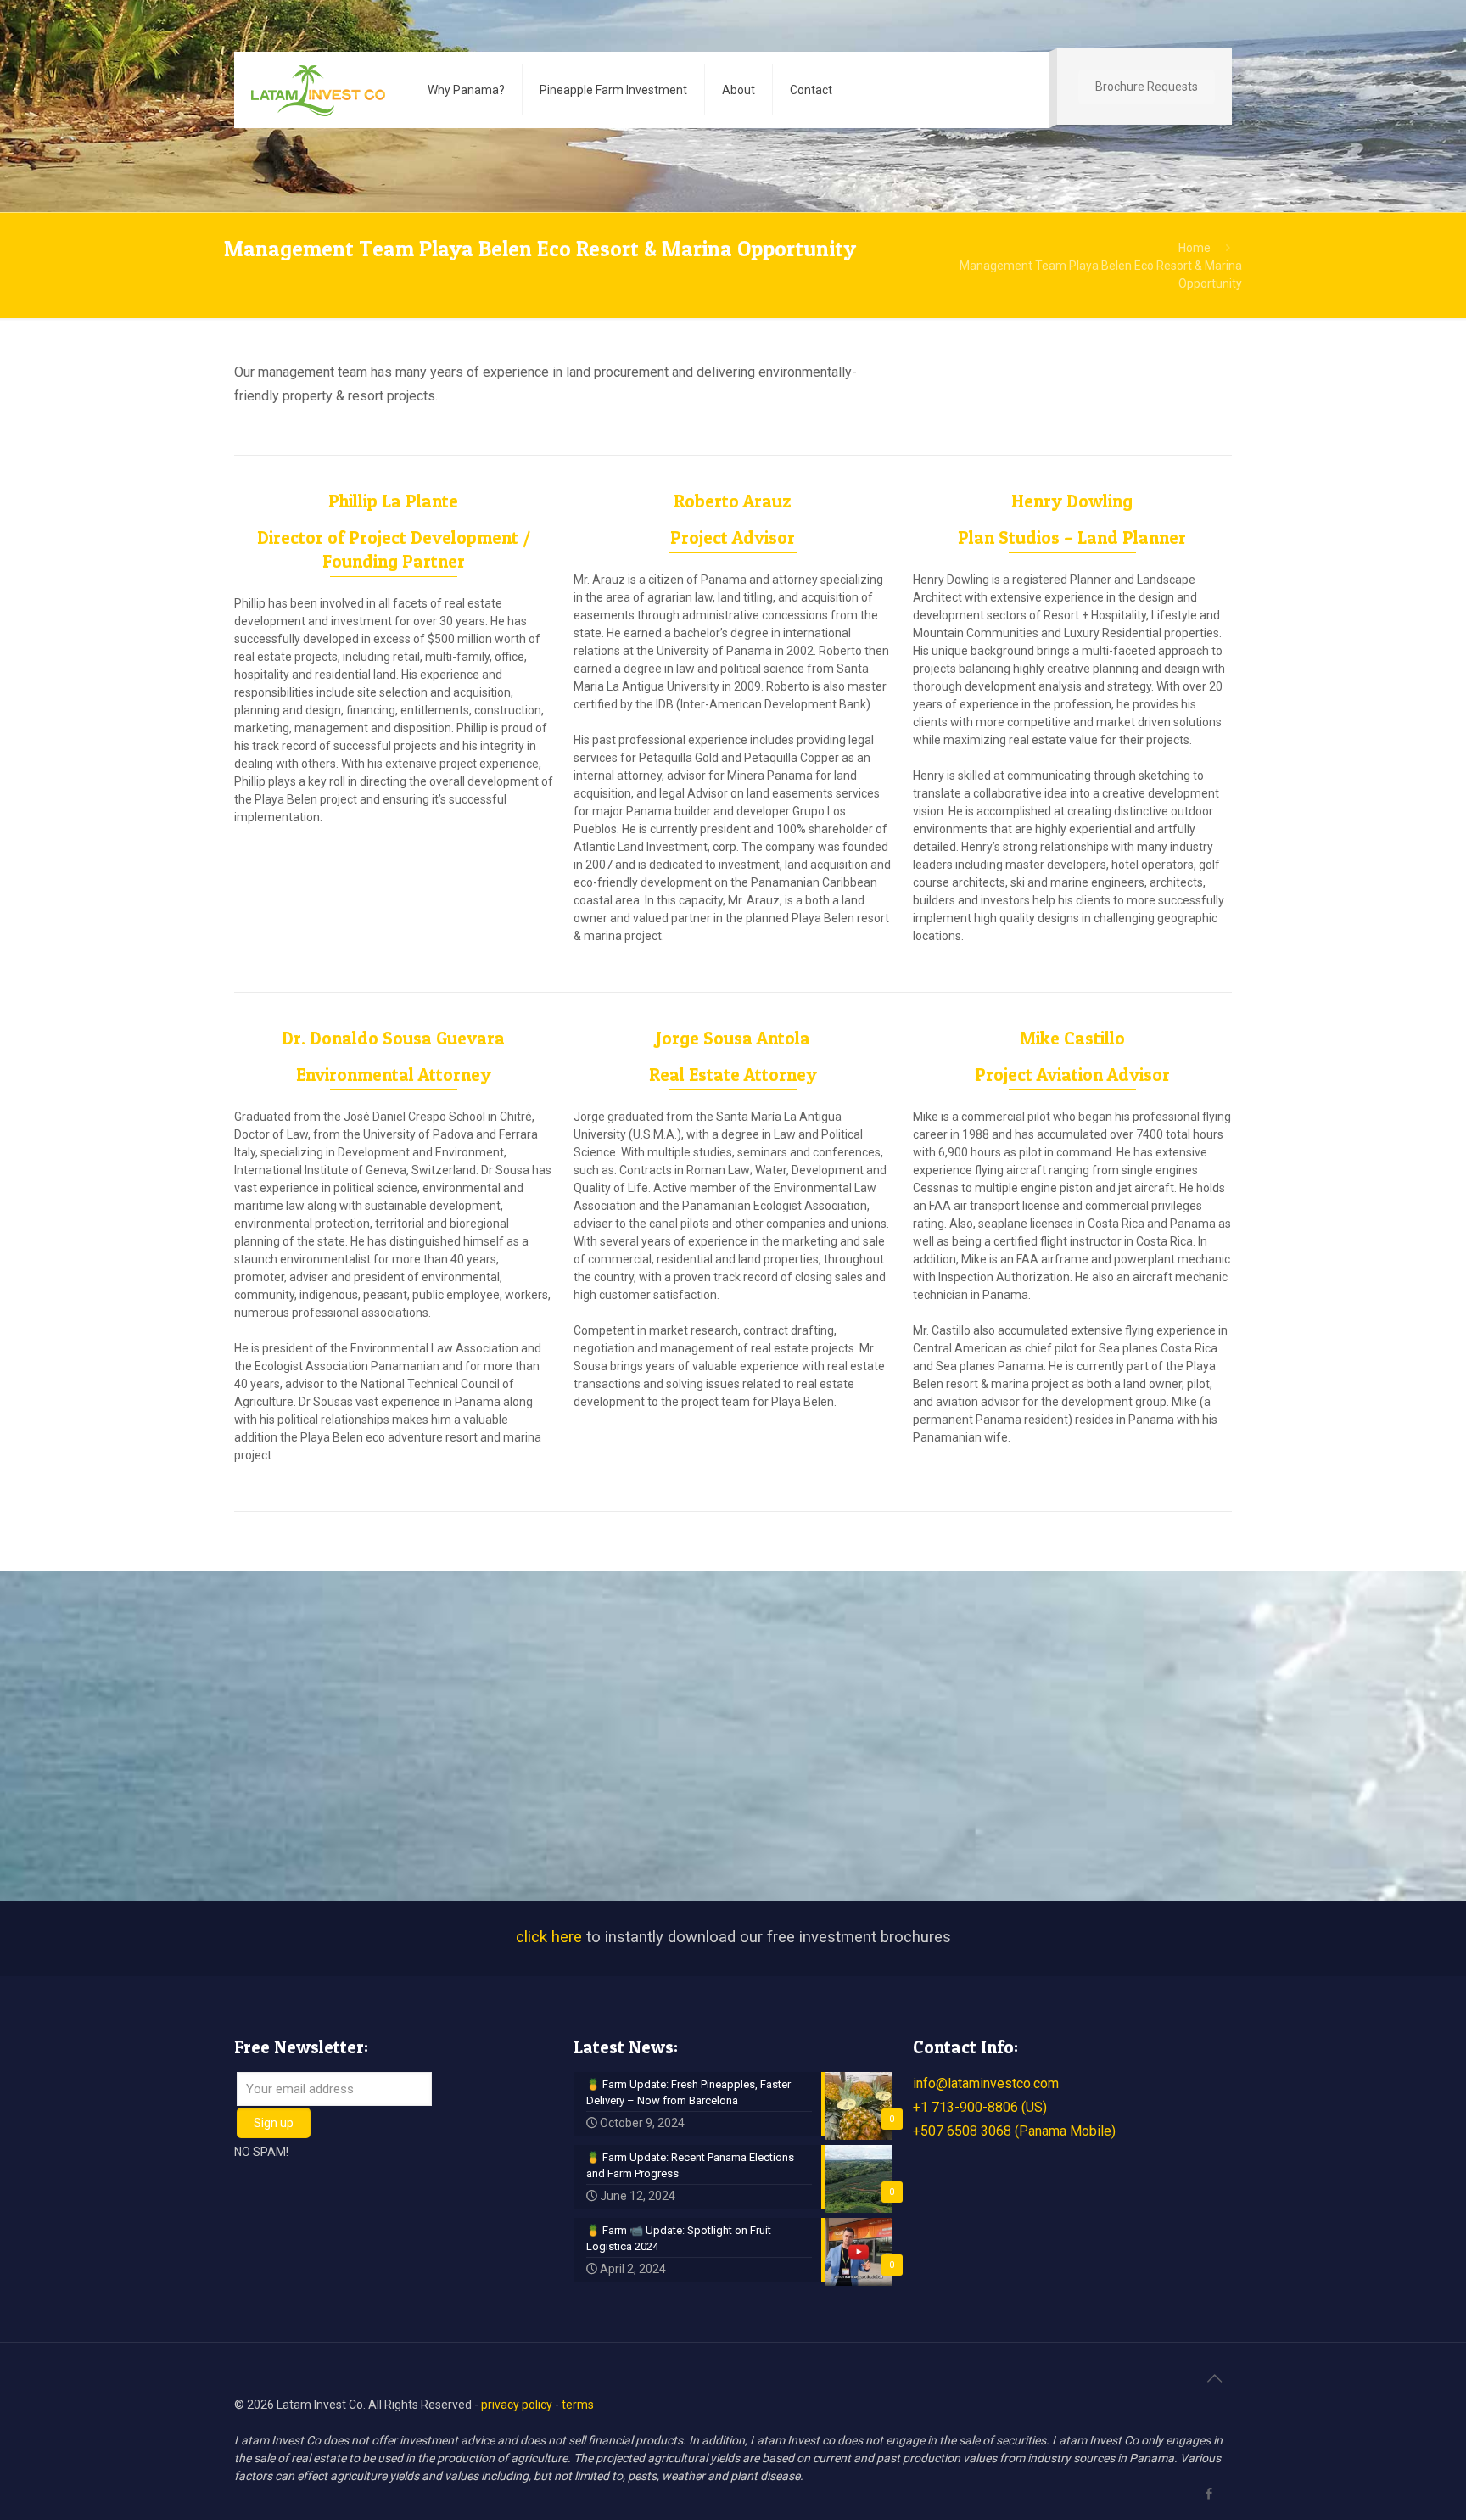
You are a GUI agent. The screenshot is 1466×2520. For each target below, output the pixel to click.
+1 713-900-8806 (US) (980, 2107)
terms (578, 2405)
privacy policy (517, 2405)
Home (1195, 248)
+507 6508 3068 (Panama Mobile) (1014, 2131)
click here (549, 1937)
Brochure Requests (1147, 87)
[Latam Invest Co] (318, 90)
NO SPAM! (261, 2152)
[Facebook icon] (1209, 2494)
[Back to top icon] (1214, 2378)
